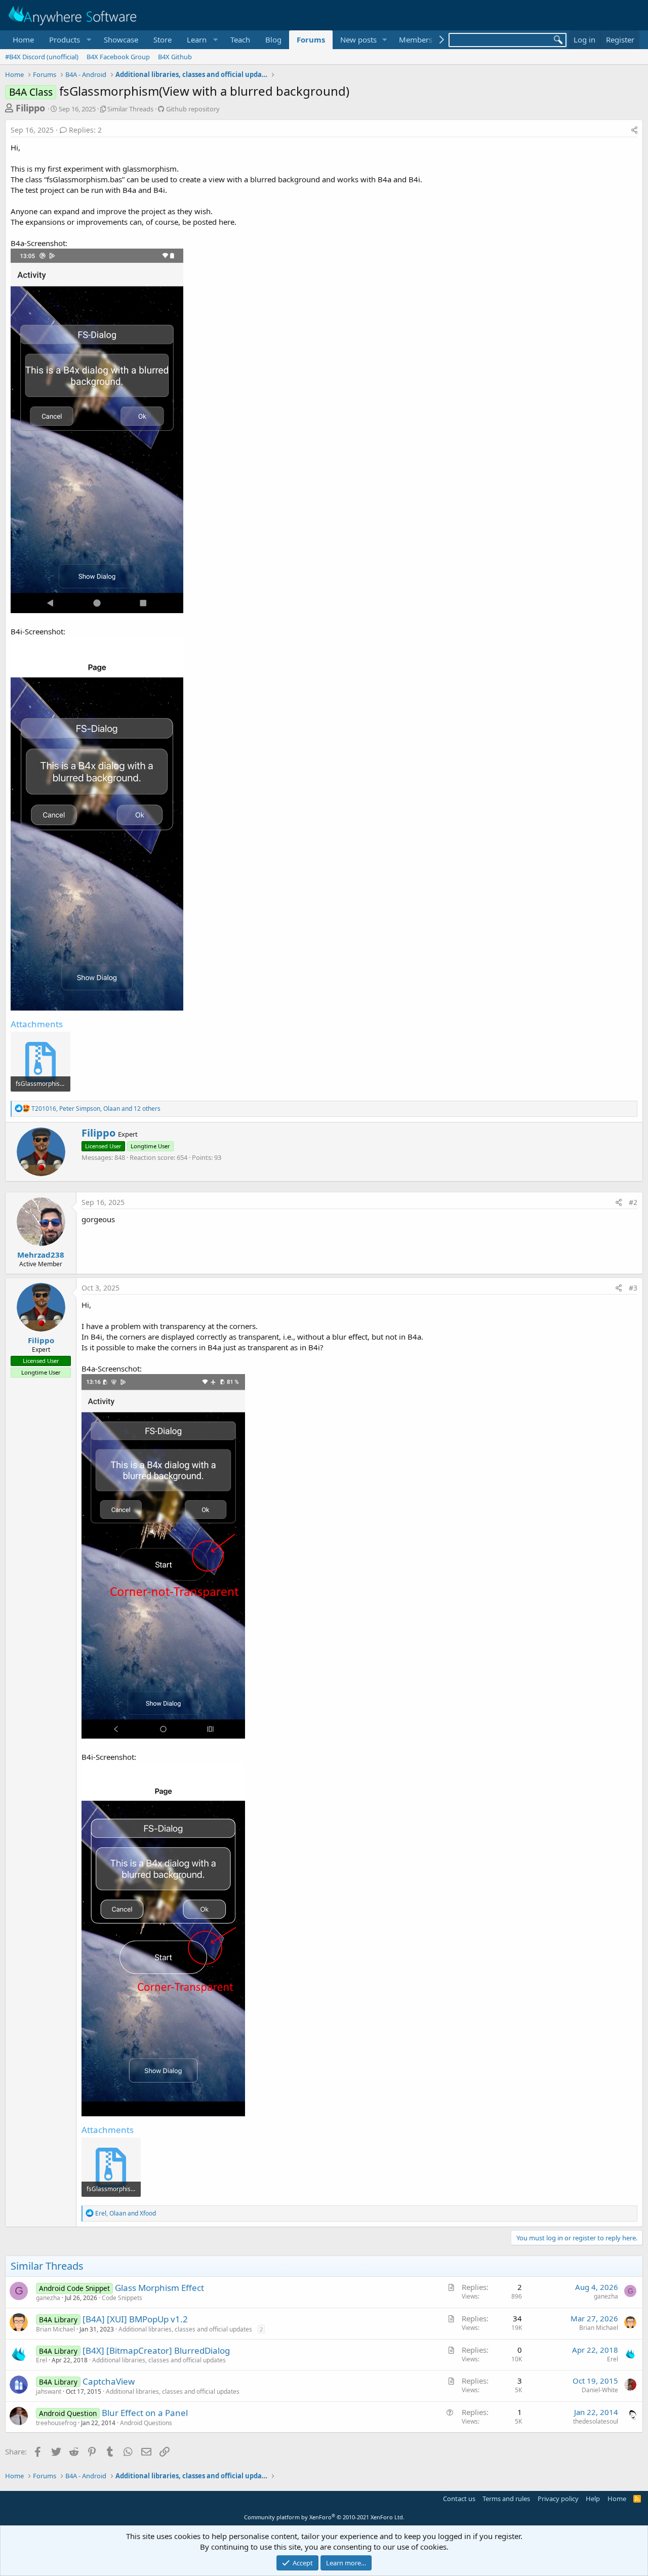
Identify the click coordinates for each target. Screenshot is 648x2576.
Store (163, 39)
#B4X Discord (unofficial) (42, 57)
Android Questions (146, 2423)
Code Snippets (122, 2298)
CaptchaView (109, 2381)
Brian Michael (55, 2329)
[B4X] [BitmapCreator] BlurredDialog (156, 2350)
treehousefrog (56, 2423)
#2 (633, 1202)
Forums (311, 39)
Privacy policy (558, 2499)
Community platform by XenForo (324, 2517)
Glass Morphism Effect (159, 2288)
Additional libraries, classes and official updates (185, 2329)
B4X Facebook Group (118, 57)
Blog (273, 39)
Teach (240, 39)
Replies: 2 (85, 130)
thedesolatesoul (596, 2421)
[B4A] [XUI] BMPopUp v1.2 (135, 2319)
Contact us (459, 2499)
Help (593, 2499)
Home (23, 39)
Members (416, 39)
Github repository (193, 109)
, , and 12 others (96, 1109)
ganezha (48, 2298)
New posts (358, 39)
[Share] (634, 130)
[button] (69, 40)
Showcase (121, 39)
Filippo (30, 108)
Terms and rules (506, 2499)
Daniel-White (600, 2390)
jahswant (49, 2391)
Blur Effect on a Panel (145, 2413)
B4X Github (175, 57)
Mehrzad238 (41, 1255)
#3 (633, 1288)
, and (126, 2213)
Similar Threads (130, 109)
